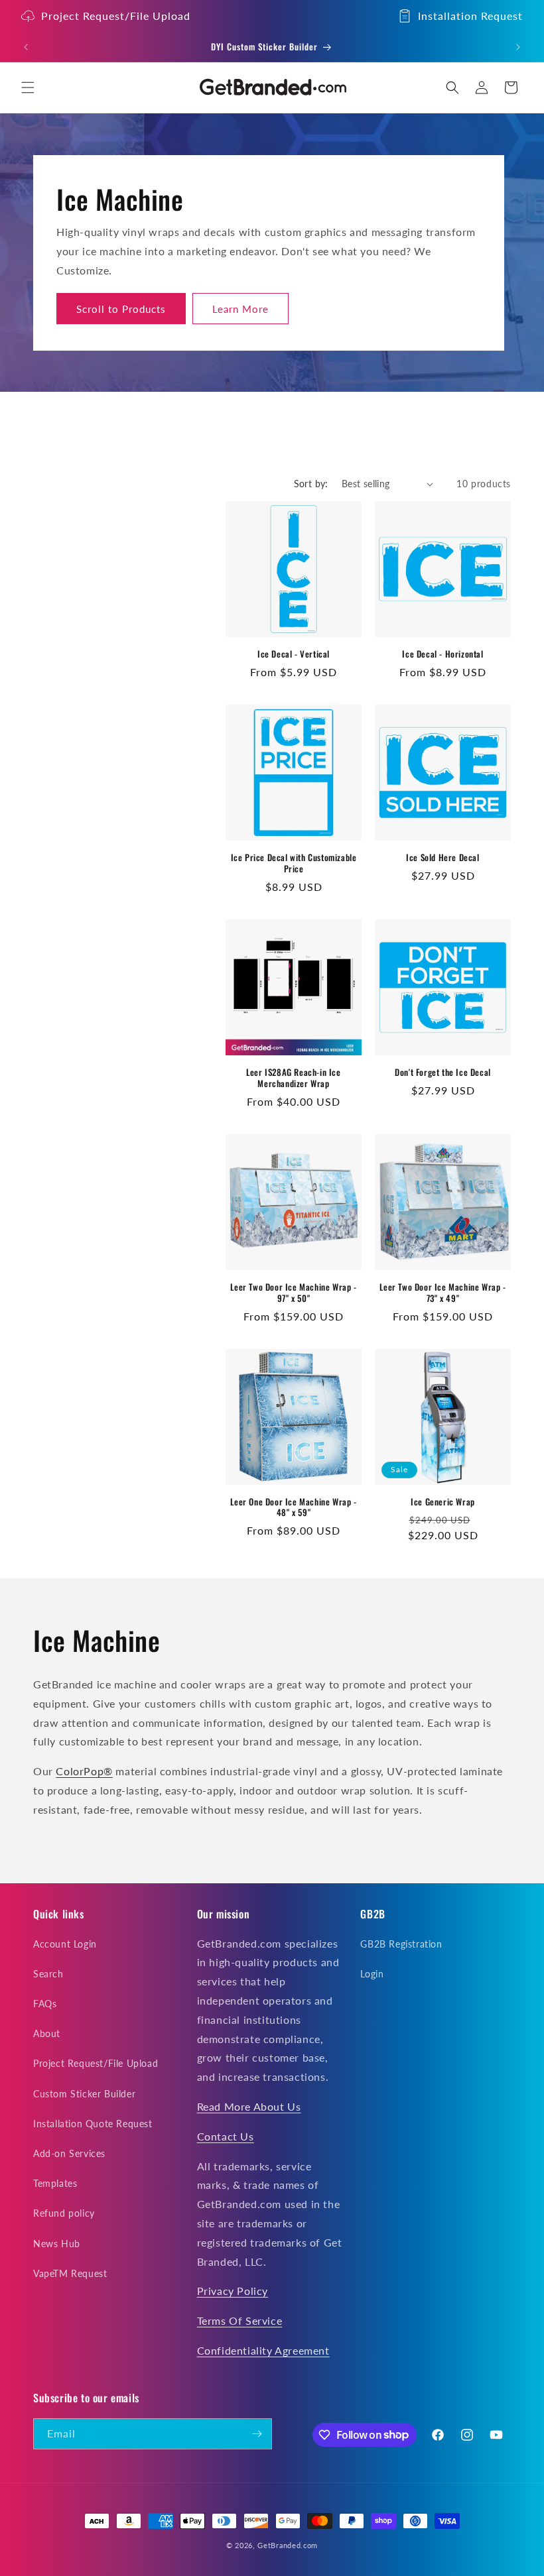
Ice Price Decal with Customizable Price (294, 863)
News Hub (57, 2244)
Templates (55, 2183)
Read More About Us (249, 2106)
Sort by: (311, 484)
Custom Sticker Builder (84, 2094)
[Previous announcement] (26, 47)
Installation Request (470, 16)
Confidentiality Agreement (263, 2350)
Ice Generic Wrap (443, 1502)
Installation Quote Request (93, 2124)
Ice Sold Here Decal (442, 857)
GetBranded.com (288, 2545)
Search (48, 1974)
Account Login (65, 1944)
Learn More (240, 309)
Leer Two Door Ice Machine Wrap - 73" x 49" (442, 1293)
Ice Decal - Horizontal (442, 654)
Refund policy (64, 2213)
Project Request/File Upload (116, 16)
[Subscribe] (257, 2434)
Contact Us (226, 2136)
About (47, 2033)
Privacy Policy (233, 2291)
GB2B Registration (401, 1944)
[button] (28, 88)
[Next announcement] (518, 47)
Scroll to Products (121, 309)
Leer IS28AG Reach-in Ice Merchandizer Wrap (293, 1078)
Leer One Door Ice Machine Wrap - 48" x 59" (293, 1507)
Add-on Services (69, 2153)
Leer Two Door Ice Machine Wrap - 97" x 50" (293, 1293)
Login (372, 1974)
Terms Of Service (240, 2320)
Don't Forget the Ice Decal (443, 1072)
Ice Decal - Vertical (294, 654)
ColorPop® (84, 1771)
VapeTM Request (70, 2273)
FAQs (45, 2004)
